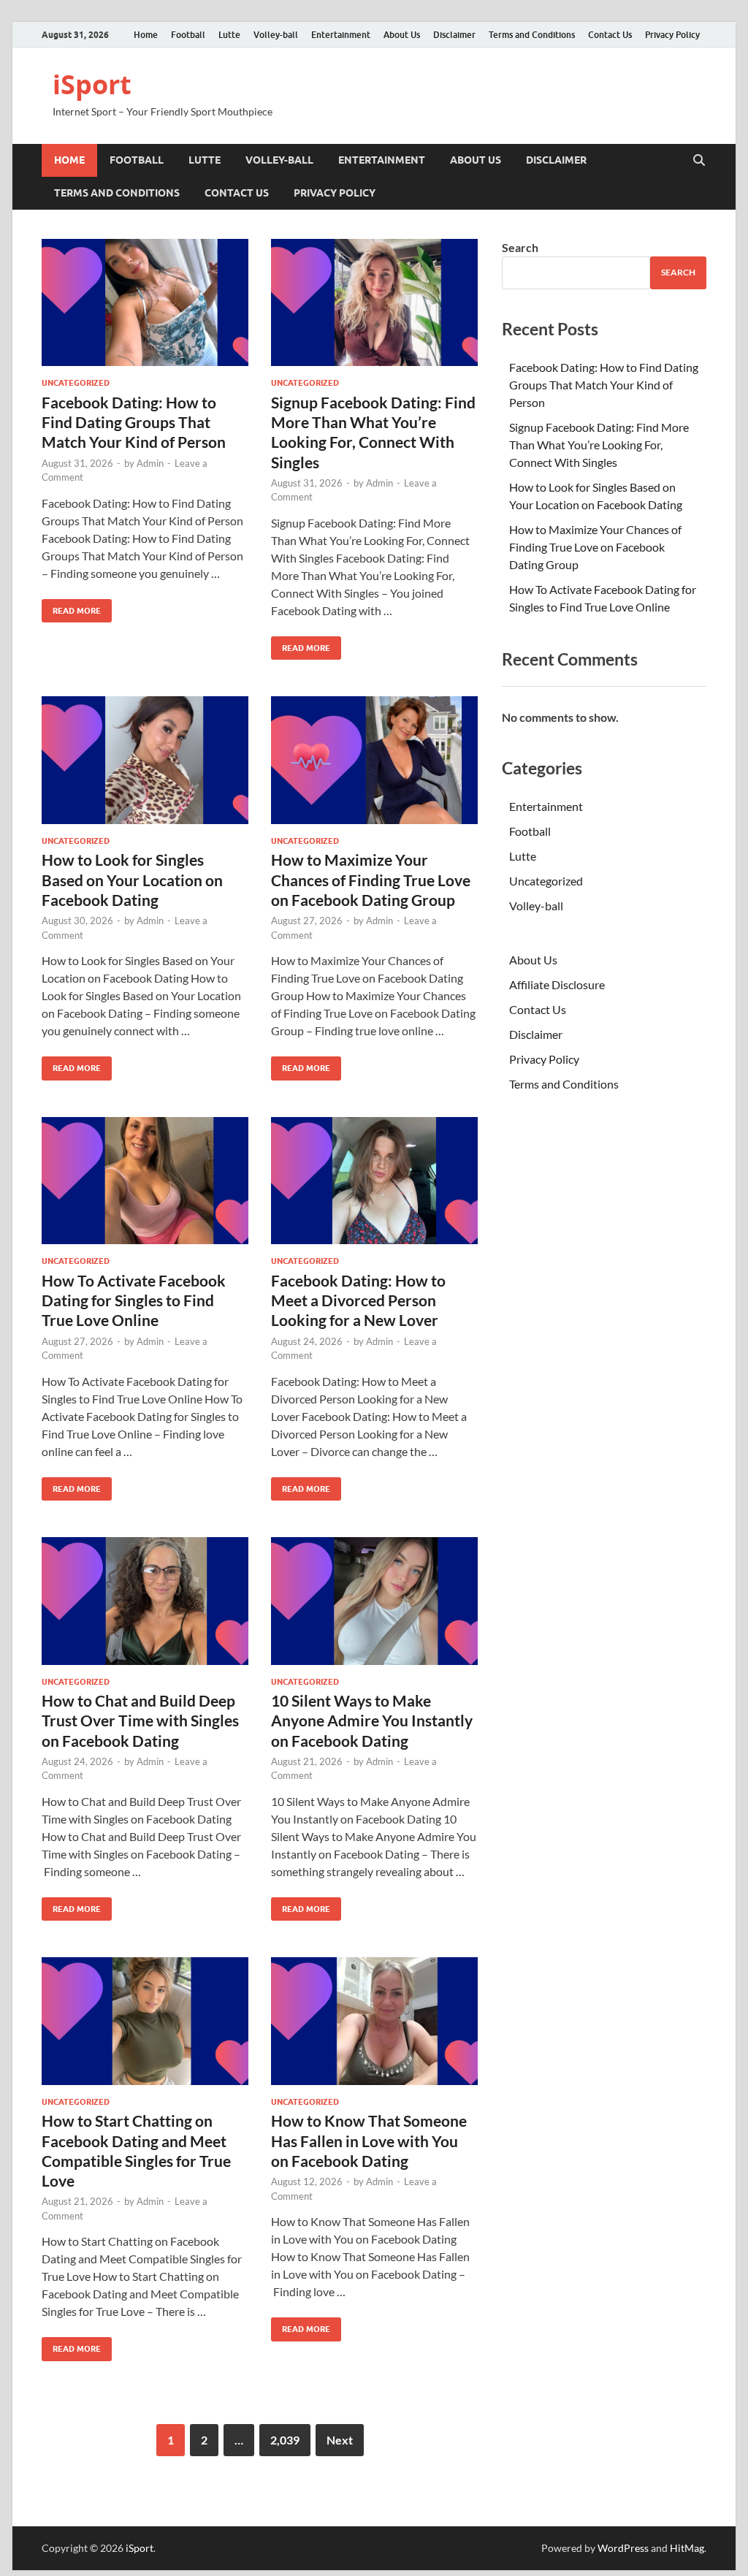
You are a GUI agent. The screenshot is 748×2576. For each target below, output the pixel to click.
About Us (402, 35)
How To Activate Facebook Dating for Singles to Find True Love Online (134, 1300)
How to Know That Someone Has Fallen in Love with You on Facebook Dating (369, 2141)
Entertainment (341, 35)
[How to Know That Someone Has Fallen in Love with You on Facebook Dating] (374, 2021)
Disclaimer (454, 35)
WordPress (623, 2548)
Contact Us (610, 35)
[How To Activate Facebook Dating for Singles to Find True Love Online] (145, 1181)
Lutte (229, 35)
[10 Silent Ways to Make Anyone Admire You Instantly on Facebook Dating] (374, 1601)
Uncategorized (76, 383)
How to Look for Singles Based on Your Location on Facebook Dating (132, 880)
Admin (150, 463)
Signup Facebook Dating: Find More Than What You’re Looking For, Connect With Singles (599, 445)
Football (188, 35)
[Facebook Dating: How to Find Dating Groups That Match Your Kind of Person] (145, 303)
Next (340, 2440)
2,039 (285, 2440)
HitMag (687, 2548)
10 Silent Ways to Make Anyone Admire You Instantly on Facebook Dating (372, 1720)
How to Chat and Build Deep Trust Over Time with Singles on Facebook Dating (140, 1720)
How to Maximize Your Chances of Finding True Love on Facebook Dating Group (371, 880)
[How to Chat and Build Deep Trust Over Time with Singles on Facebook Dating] (145, 1601)
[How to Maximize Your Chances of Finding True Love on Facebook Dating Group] (374, 760)
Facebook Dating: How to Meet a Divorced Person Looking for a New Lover (358, 1300)
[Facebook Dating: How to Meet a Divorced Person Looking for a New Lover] (374, 1181)
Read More (71, 607)
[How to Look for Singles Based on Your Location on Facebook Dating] (145, 760)
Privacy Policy (672, 35)
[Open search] (699, 161)
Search (520, 247)
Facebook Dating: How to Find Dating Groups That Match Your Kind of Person (134, 422)
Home (146, 35)
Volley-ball (276, 35)
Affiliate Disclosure (557, 984)
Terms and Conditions (532, 35)
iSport (92, 84)
